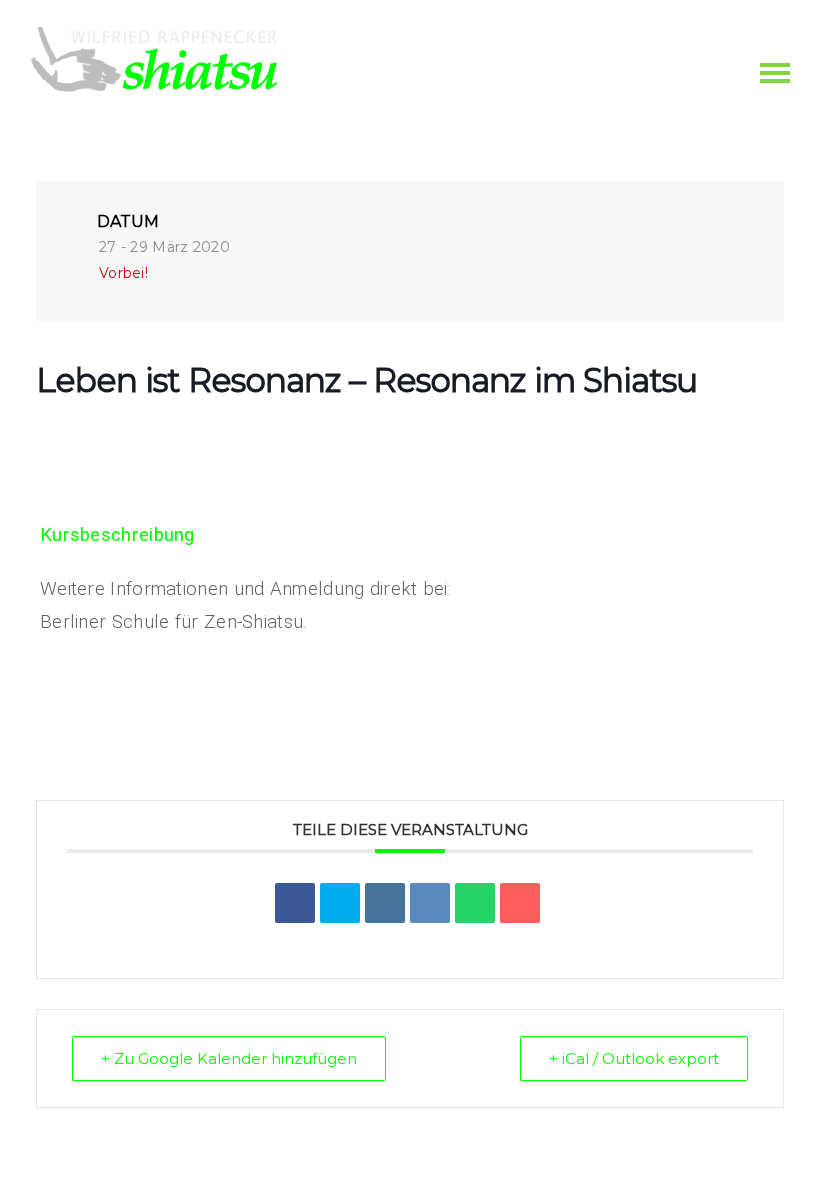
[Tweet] (340, 903)
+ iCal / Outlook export (634, 1058)
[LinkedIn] (385, 903)
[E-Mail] (520, 903)
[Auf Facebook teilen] (295, 903)
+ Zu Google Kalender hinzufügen (229, 1058)
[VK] (430, 903)
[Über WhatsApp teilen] (475, 903)
